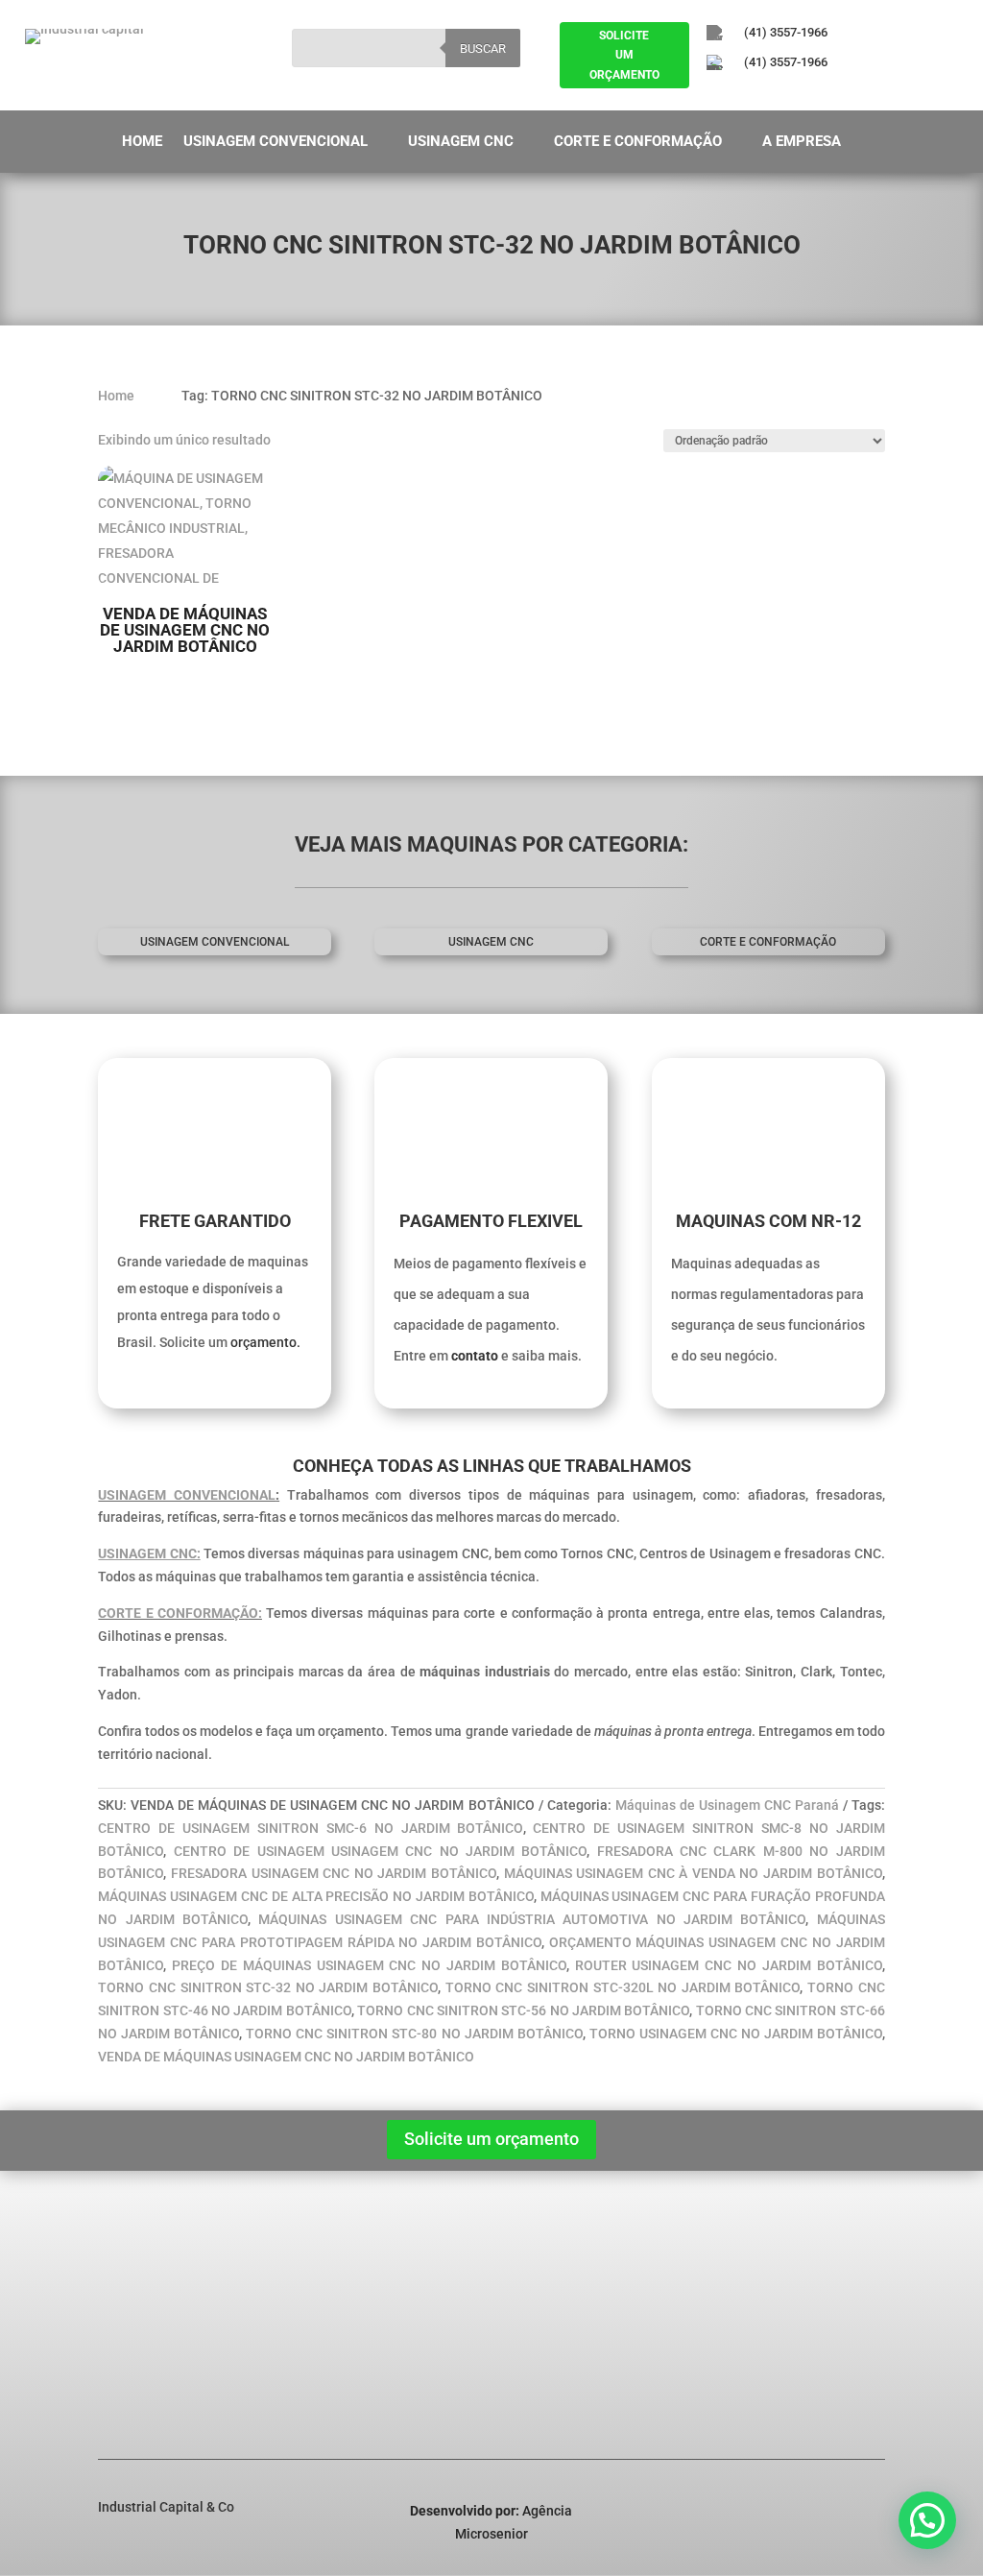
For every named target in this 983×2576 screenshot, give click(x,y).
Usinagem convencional (215, 942)
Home (142, 142)
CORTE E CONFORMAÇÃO (768, 942)
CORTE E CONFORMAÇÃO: (180, 1613)
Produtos (139, 2311)
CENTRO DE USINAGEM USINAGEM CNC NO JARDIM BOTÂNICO (381, 1851)
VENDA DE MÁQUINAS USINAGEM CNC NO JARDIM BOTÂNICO (286, 2057)
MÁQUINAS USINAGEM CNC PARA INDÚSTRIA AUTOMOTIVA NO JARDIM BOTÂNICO (532, 1919)
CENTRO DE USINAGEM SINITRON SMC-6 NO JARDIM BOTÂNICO (310, 1828)
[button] (927, 2520)
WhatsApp (826, 2388)
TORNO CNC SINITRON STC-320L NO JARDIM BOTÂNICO (623, 1987)
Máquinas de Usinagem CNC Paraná (727, 1805)
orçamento (264, 1342)
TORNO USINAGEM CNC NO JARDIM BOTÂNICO (736, 2034)
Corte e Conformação (638, 142)
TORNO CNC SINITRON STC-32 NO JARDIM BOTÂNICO (268, 1987)
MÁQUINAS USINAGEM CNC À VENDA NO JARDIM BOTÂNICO (693, 1873)
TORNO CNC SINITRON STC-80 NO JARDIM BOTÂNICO (414, 2034)
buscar (483, 48)
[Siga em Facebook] (714, 95)
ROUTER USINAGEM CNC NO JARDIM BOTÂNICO (729, 1965)
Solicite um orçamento (491, 2139)
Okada (311, 2336)
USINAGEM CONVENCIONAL (187, 1495)
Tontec (312, 2361)
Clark (307, 2311)
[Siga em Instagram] (767, 95)
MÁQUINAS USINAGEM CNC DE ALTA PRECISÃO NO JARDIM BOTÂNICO (315, 1896)
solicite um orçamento (624, 55)
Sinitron (315, 2286)
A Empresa (802, 142)
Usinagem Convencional (276, 142)
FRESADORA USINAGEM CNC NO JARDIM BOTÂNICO (334, 1873)
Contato (136, 2386)
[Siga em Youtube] (820, 95)
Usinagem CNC (461, 142)
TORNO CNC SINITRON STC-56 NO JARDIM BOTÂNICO (523, 2010)
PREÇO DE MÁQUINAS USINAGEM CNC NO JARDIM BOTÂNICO (369, 1965)
